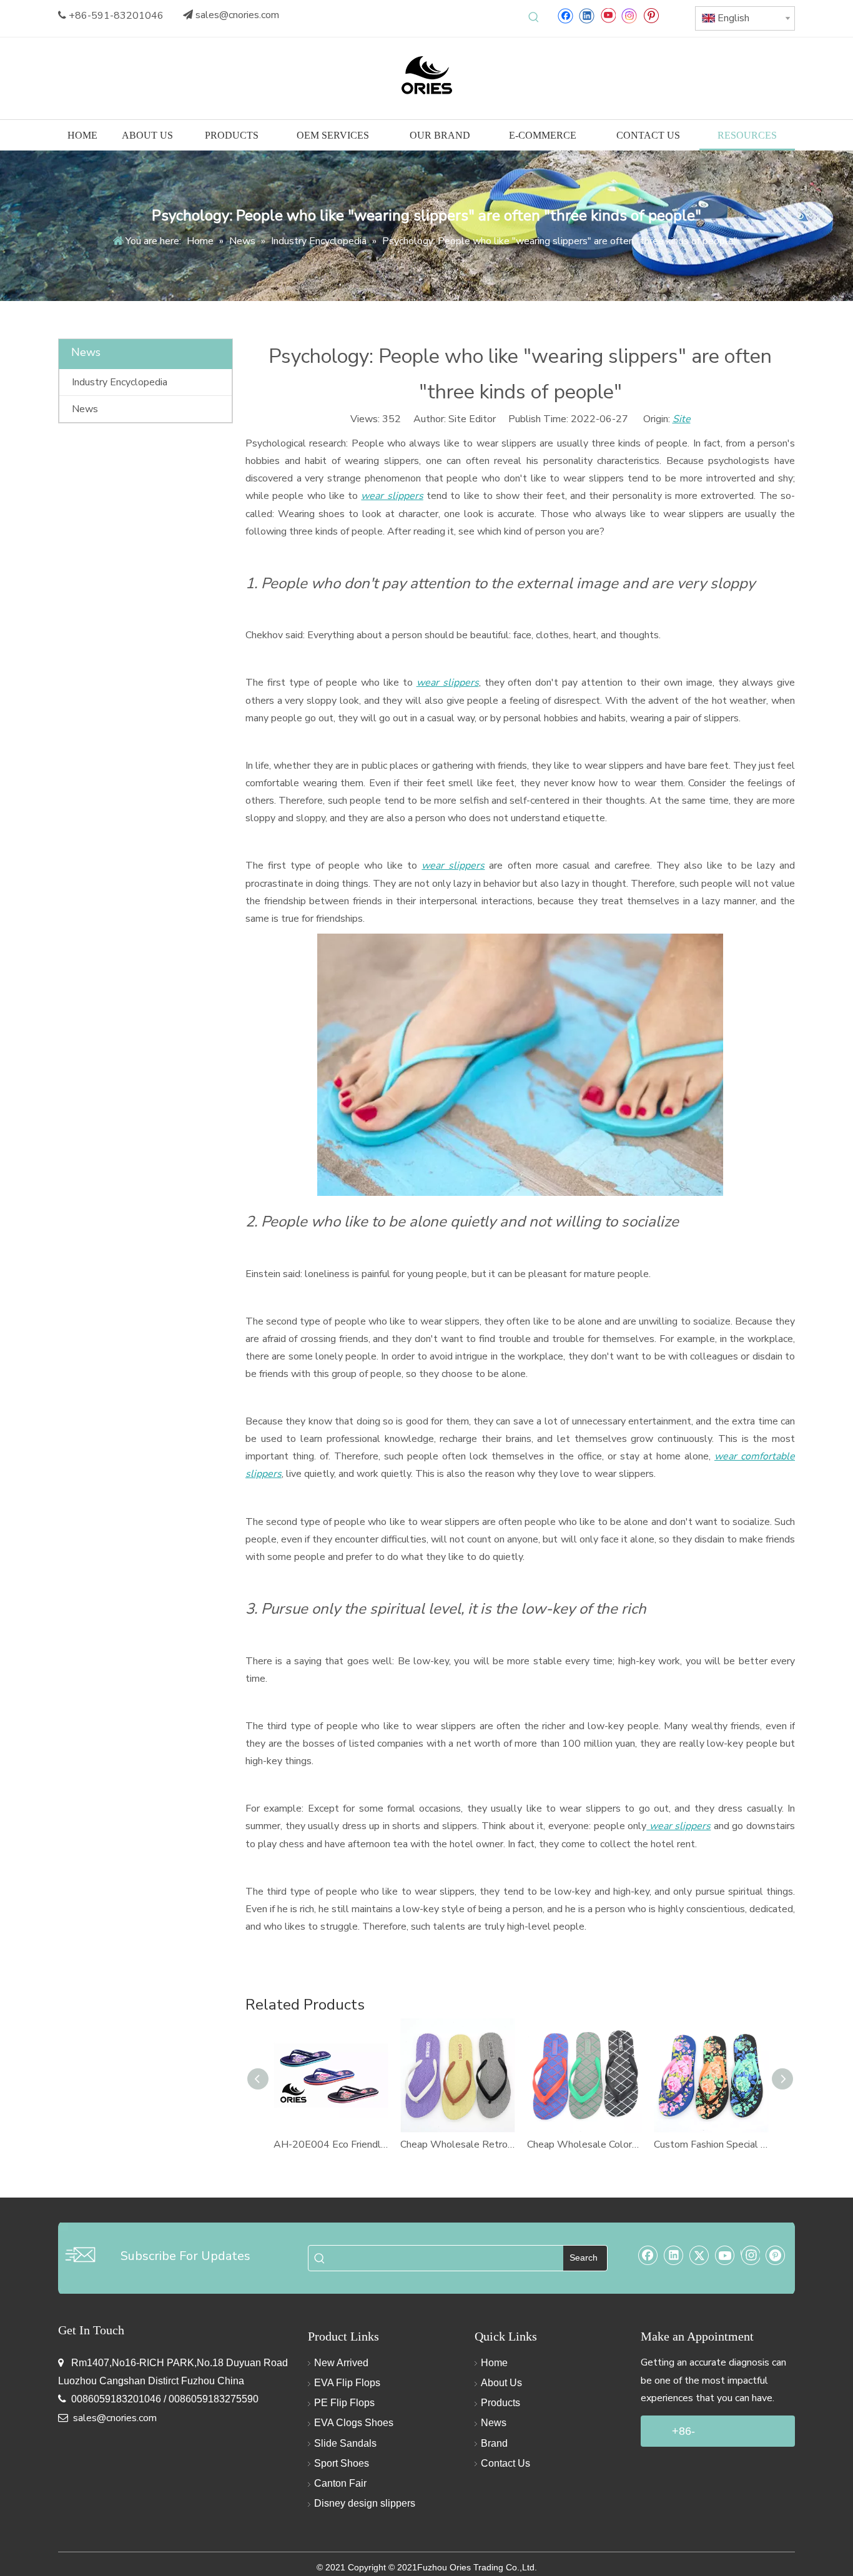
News (85, 409)
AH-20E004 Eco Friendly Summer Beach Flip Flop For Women (331, 2144)
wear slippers (392, 496)
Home (494, 2363)
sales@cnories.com (237, 15)
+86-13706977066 (706, 2436)
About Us (501, 2383)
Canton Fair (340, 2483)
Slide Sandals (345, 2443)
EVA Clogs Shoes (354, 2423)
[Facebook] (565, 15)
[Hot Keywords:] (534, 17)
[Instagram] (629, 15)
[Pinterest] (651, 15)
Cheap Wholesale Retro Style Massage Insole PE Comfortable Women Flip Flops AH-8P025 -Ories (457, 2144)
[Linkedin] (587, 15)
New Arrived (341, 2363)
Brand (494, 2443)
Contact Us (505, 2463)
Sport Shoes (342, 2463)
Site (682, 419)
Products (500, 2403)
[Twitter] (699, 2255)
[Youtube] (608, 15)
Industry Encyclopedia (120, 382)
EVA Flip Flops (347, 2383)
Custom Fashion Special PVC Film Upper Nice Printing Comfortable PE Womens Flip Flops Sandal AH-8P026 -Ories (711, 2144)
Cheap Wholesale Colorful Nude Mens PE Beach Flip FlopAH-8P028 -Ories (584, 2144)
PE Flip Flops (344, 2403)
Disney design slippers (365, 2503)
